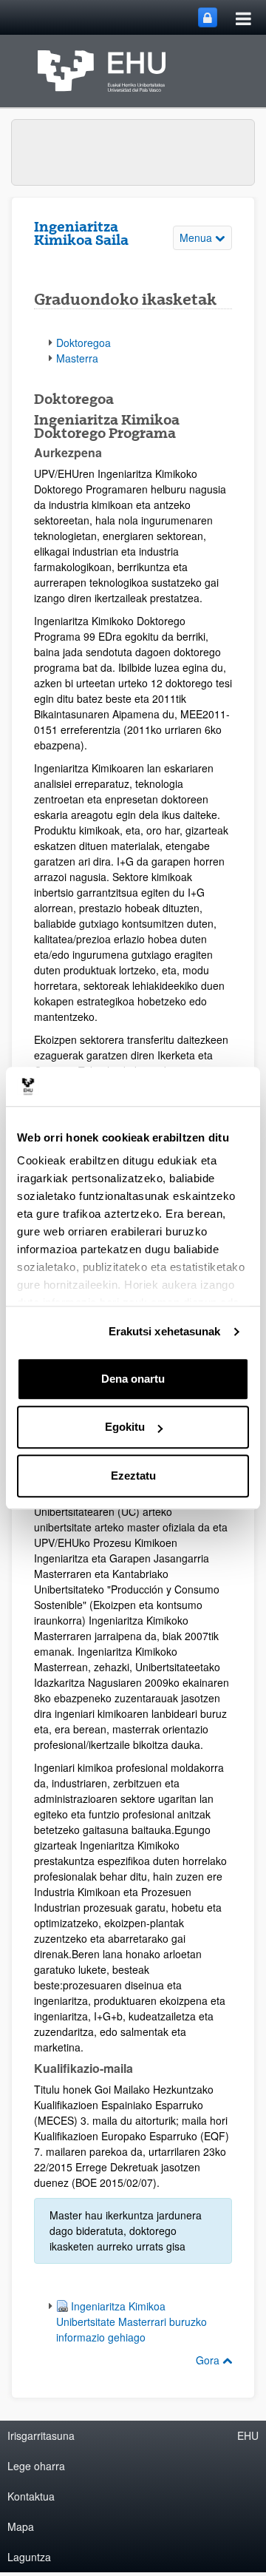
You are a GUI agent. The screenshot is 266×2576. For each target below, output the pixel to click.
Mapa (21, 2526)
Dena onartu (133, 1379)
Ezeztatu (133, 1476)
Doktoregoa (83, 343)
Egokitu (125, 1427)
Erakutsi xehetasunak (165, 1331)
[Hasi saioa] (208, 17)
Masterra (77, 358)
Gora (209, 2360)
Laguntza (29, 2557)
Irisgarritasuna (41, 2435)
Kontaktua (31, 2496)
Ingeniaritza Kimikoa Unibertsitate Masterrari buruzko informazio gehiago (132, 2322)
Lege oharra (36, 2466)
